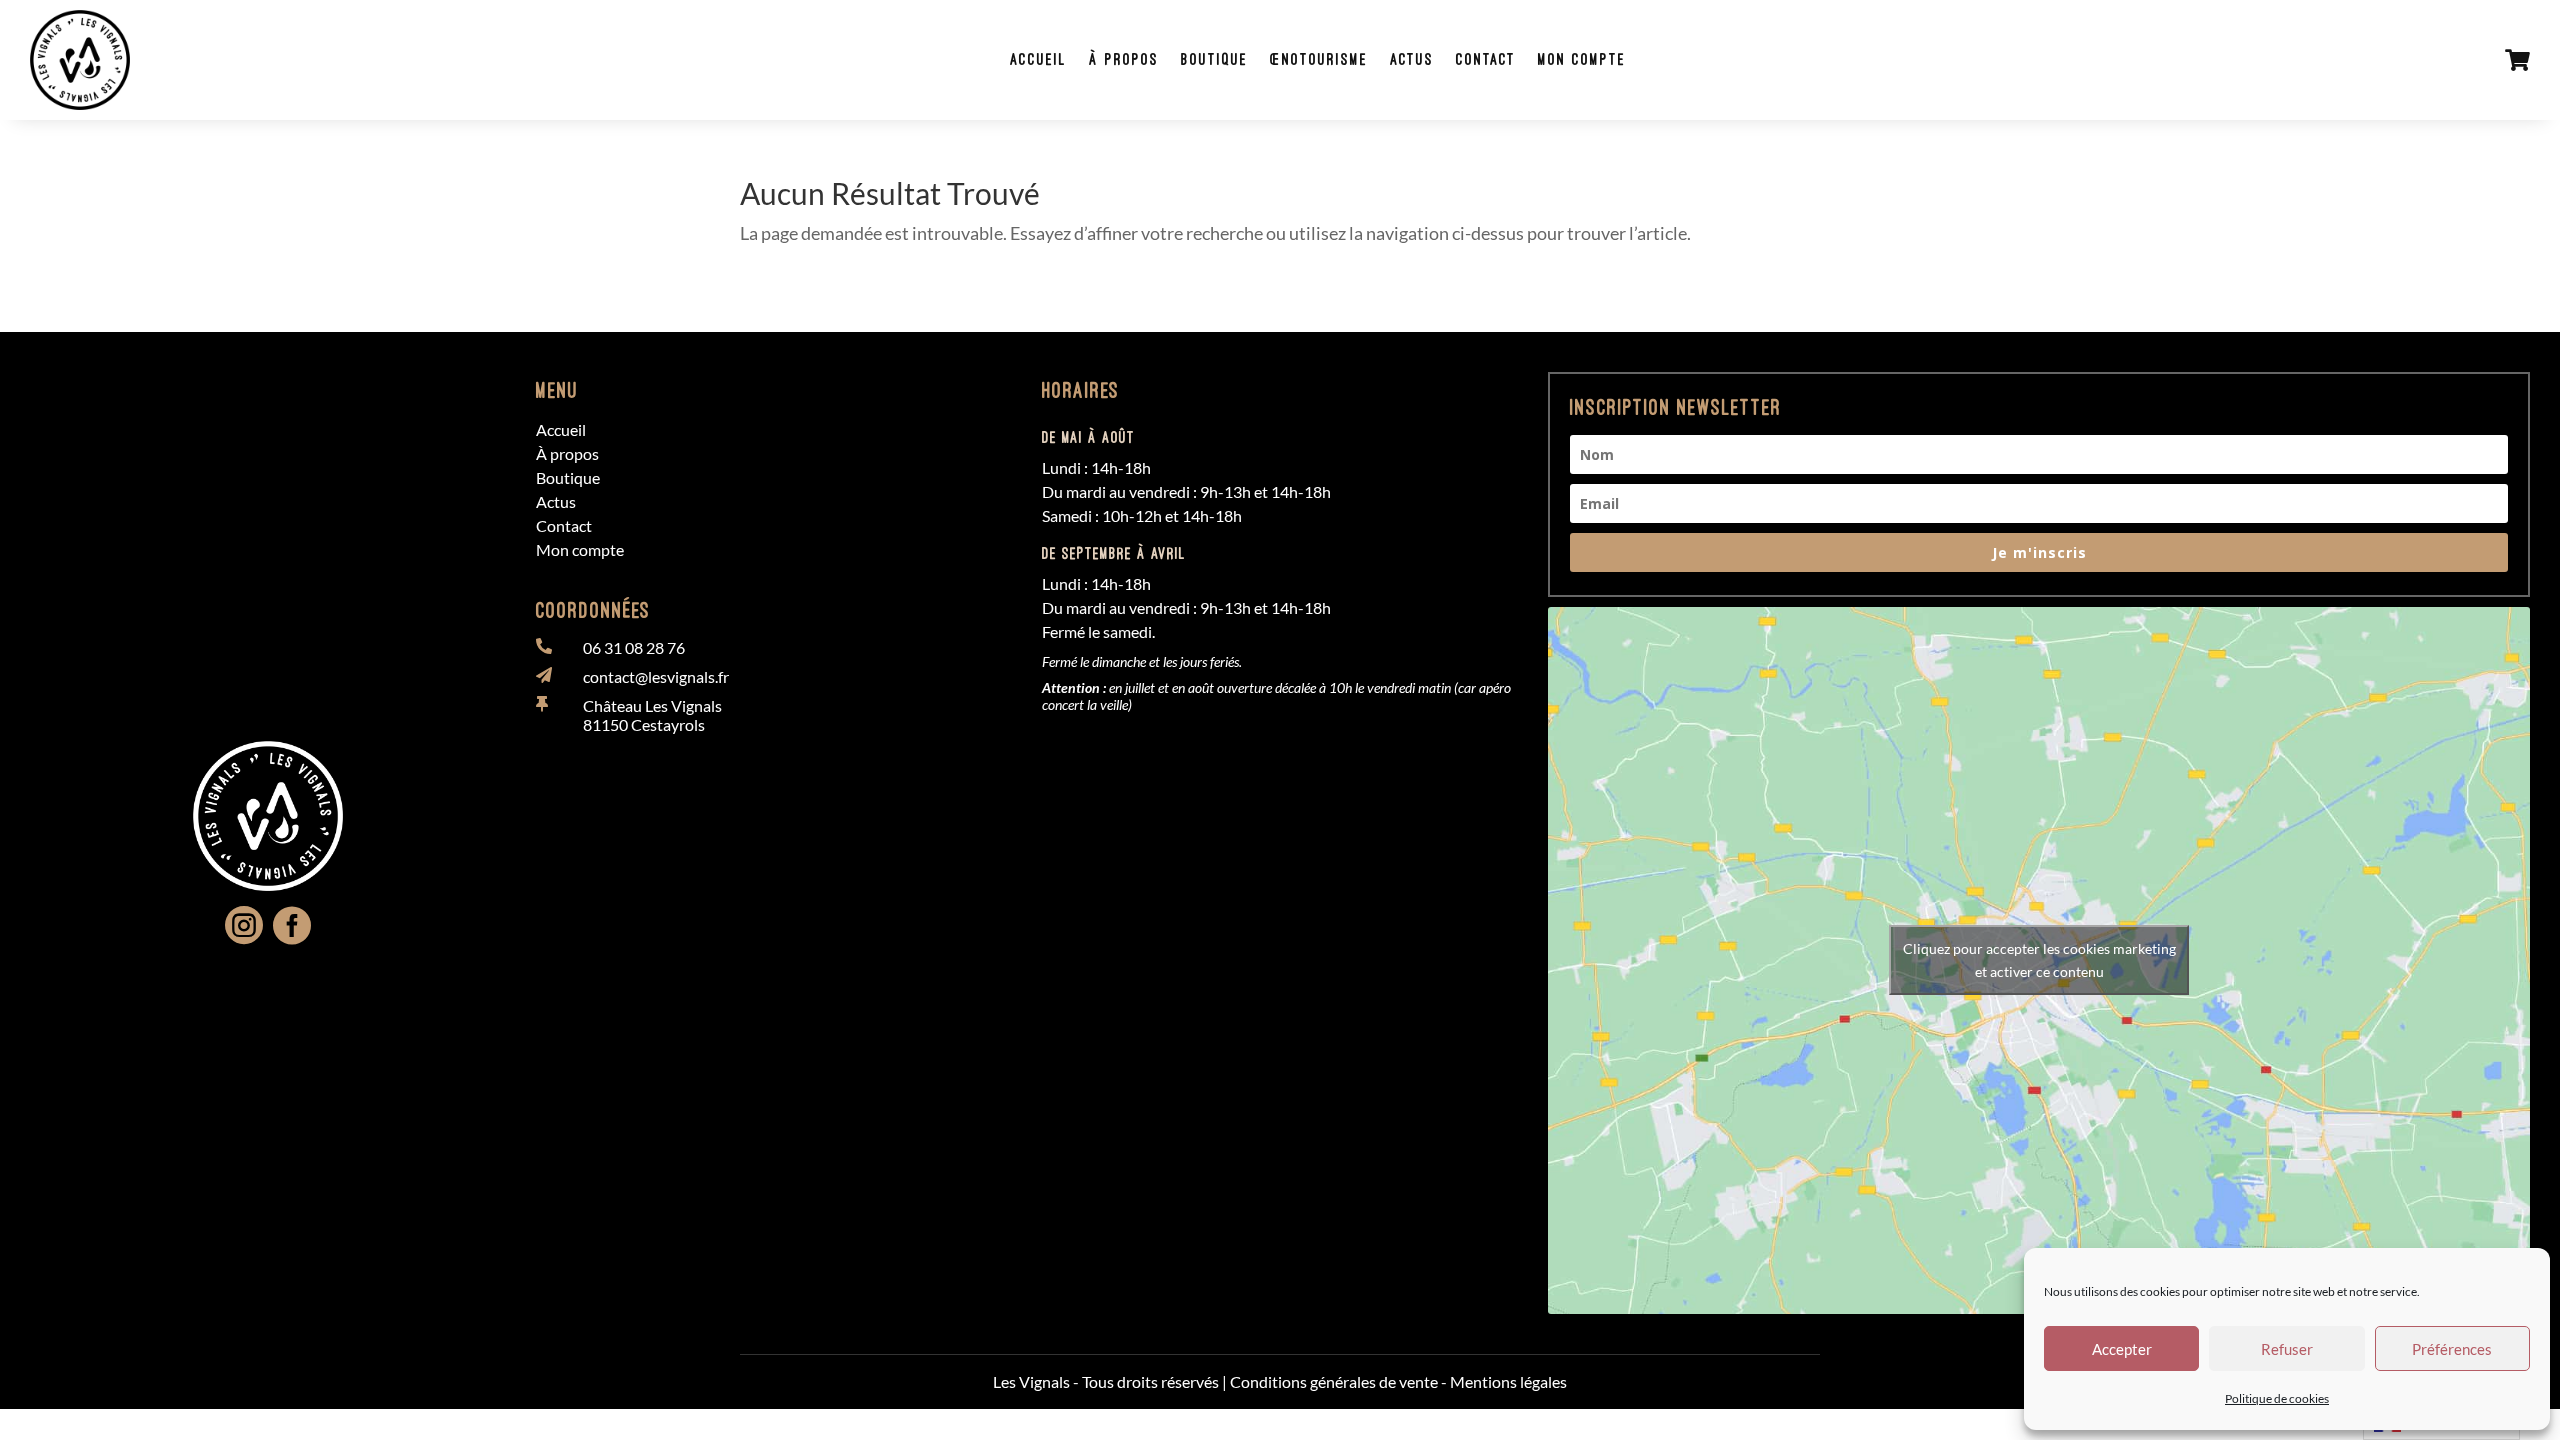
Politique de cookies (2277, 1398)
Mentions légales (1508, 1381)
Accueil (1038, 59)
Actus (1412, 59)
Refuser (2287, 1349)
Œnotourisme (1319, 59)
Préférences (2452, 1349)
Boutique (1214, 59)
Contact (1486, 59)
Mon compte (1582, 59)
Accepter (2122, 1349)
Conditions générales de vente (1334, 1381)
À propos (1124, 59)
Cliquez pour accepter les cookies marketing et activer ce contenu (2039, 960)
